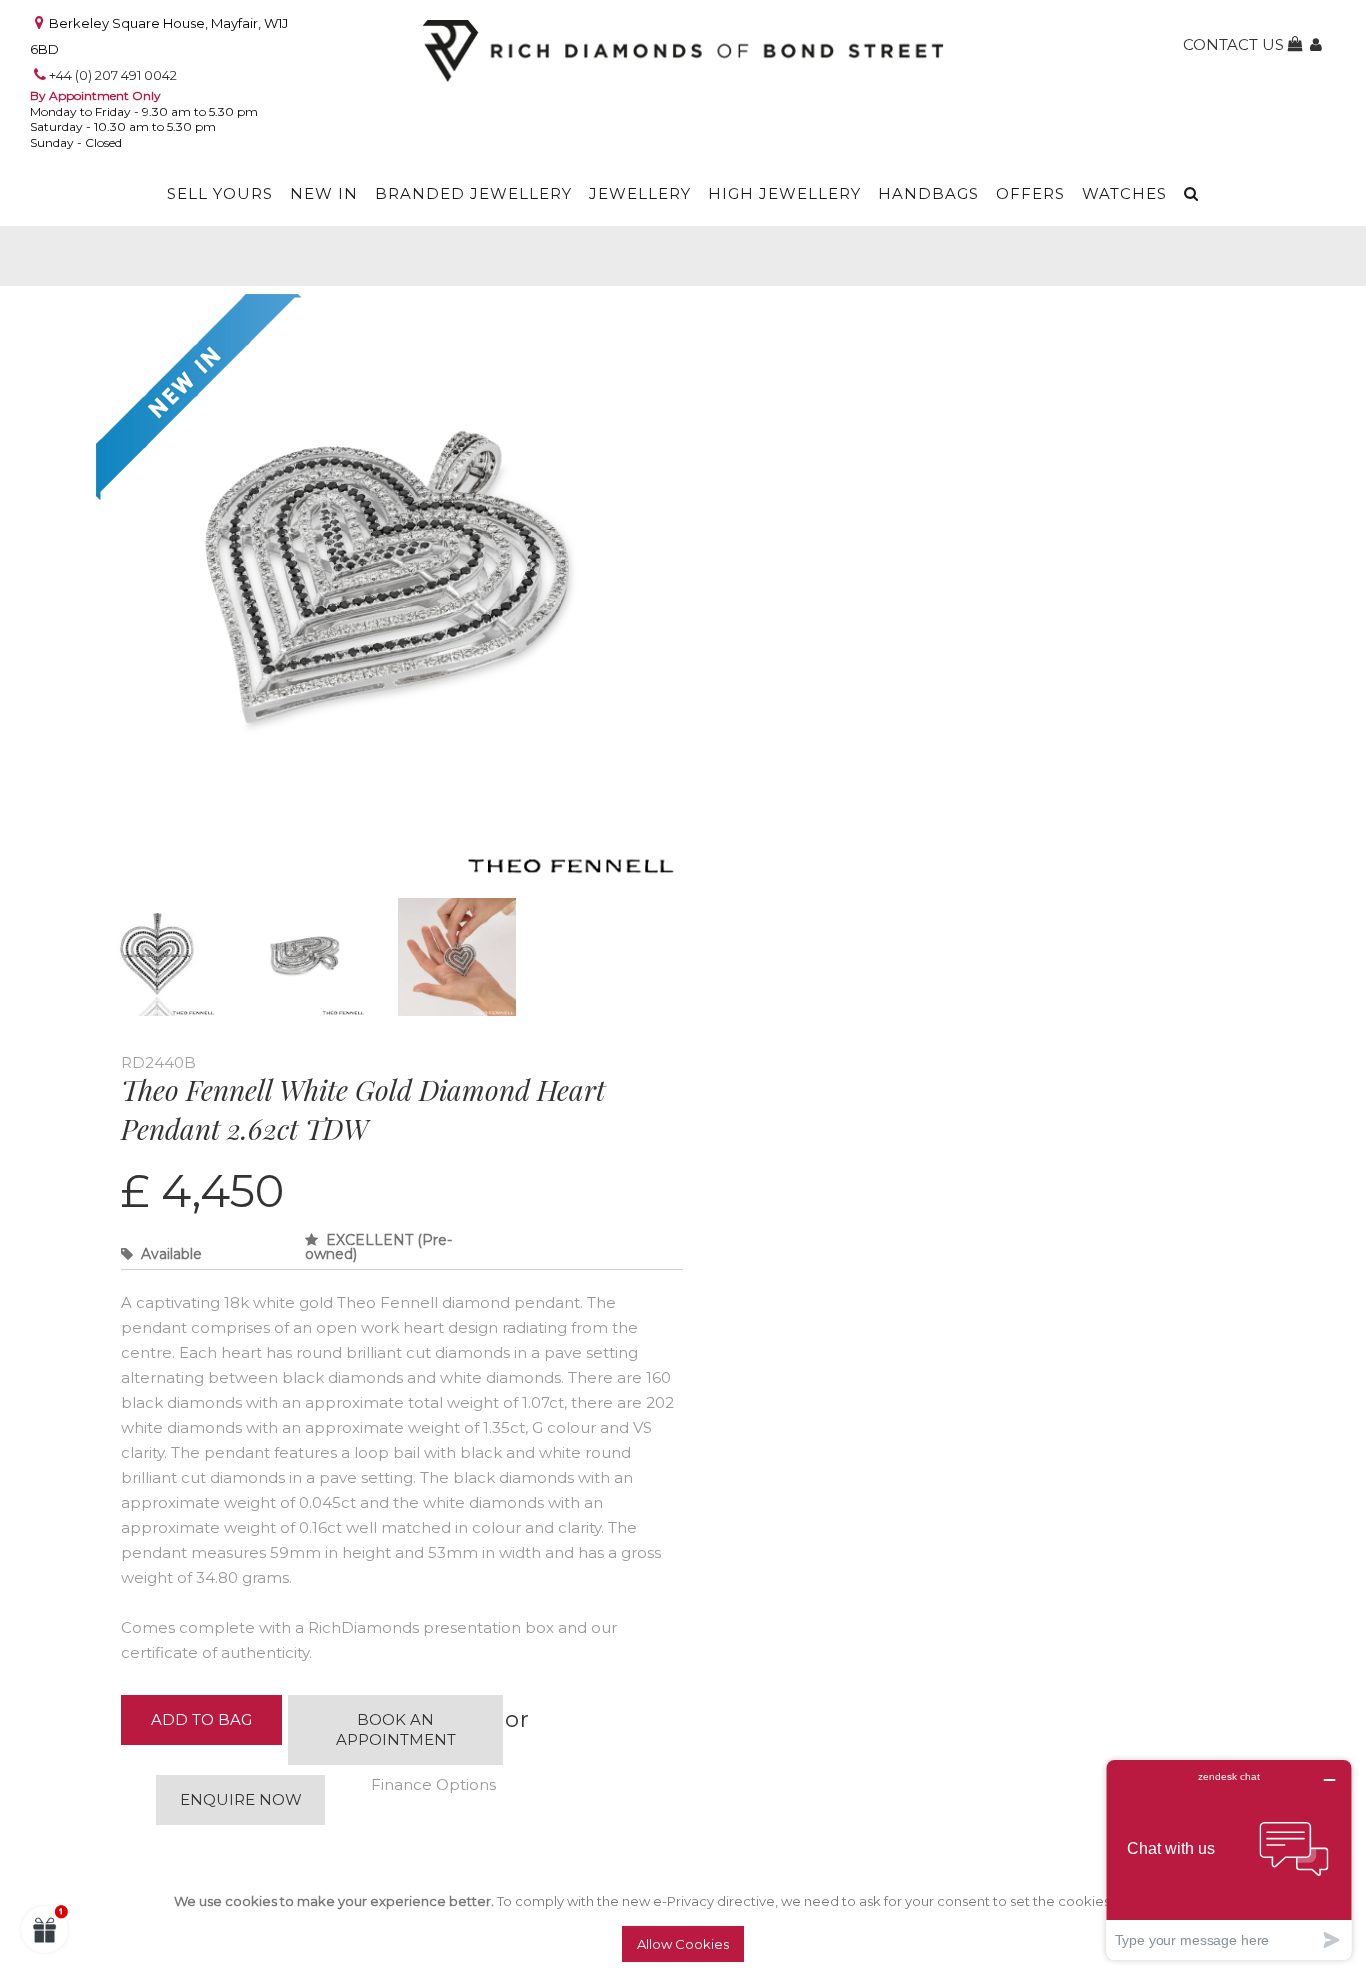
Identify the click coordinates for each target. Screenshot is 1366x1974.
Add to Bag (201, 1719)
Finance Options (433, 1784)
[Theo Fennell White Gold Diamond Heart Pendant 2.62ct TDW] (390, 310)
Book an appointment (396, 1729)
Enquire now (241, 1799)
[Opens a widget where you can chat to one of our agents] (1229, 1859)
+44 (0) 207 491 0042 (113, 75)
